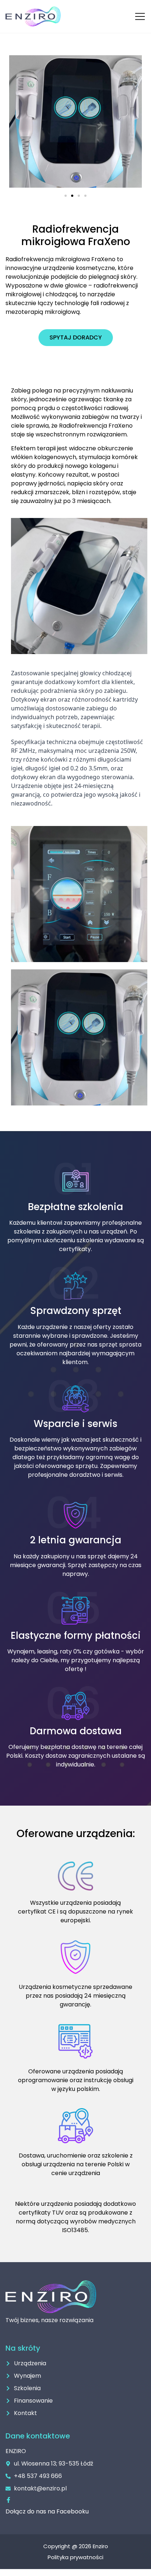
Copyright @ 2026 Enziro (76, 2546)
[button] (66, 196)
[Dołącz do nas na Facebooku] (8, 2500)
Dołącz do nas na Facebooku (47, 2511)
